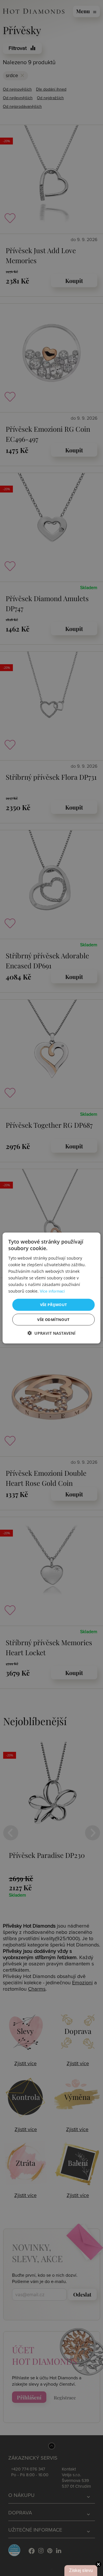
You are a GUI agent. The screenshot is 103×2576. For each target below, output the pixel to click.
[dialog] (51, 1288)
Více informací (52, 1291)
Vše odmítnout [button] (53, 1319)
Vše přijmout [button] (54, 1305)
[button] (51, 1333)
